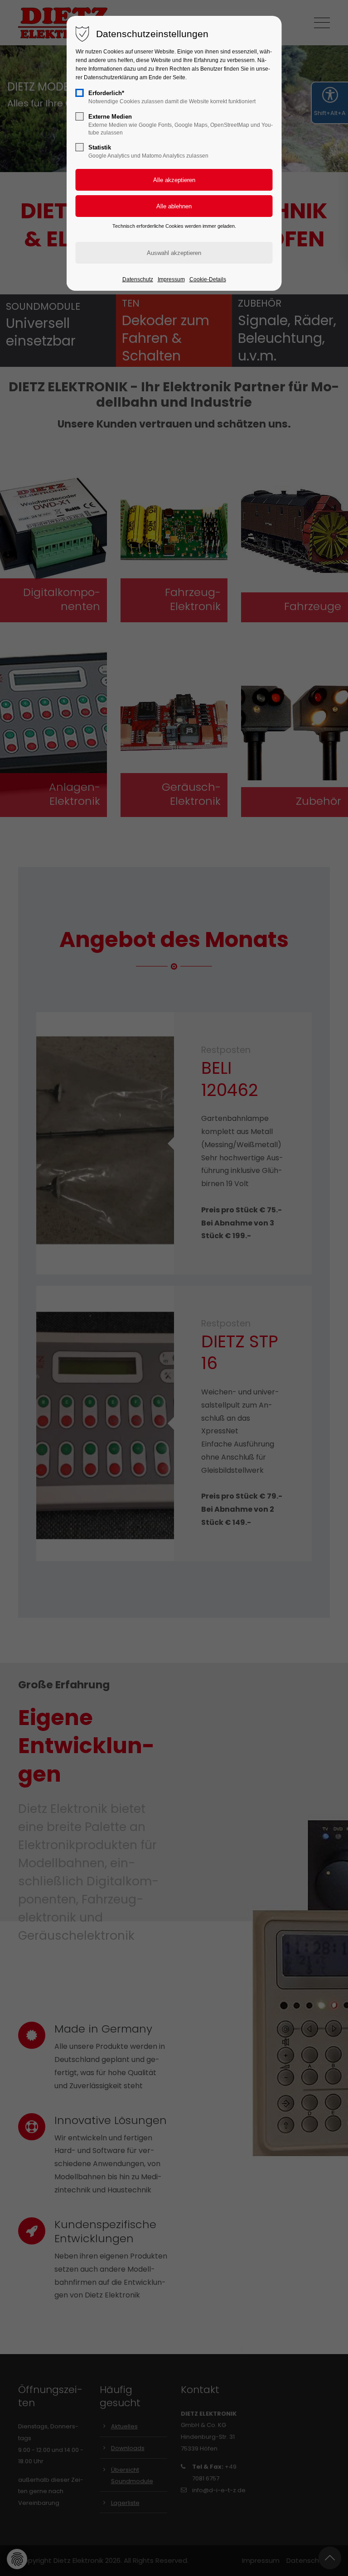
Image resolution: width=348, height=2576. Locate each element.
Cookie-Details (208, 279)
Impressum (171, 279)
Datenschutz (138, 279)
